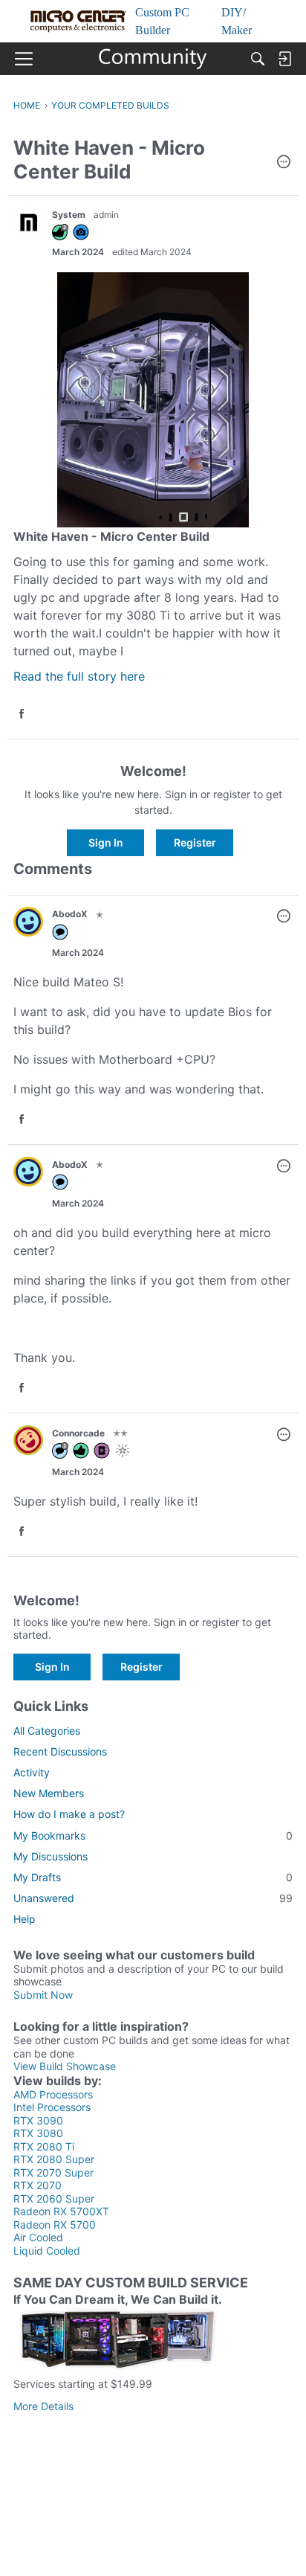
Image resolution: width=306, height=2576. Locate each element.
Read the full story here (79, 676)
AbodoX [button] (70, 914)
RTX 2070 (38, 2185)
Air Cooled (38, 2237)
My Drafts (153, 1877)
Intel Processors (52, 2107)
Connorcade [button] (78, 1433)
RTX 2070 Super (53, 2172)
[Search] (258, 59)
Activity (32, 1772)
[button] (284, 163)
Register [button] (195, 842)
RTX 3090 (38, 2120)
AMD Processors (53, 2094)
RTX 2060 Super (54, 2198)
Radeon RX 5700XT (61, 2211)
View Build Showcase (65, 2066)
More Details (43, 2406)
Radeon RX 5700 (55, 2225)
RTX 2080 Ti (44, 2146)
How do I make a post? (69, 1814)
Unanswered (153, 1898)
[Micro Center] (153, 59)
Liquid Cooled (47, 2251)
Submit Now (43, 1995)
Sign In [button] (106, 842)
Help (25, 1919)
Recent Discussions (60, 1751)
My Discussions (51, 1856)
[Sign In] (284, 59)
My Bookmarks (153, 1835)
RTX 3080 (38, 2133)
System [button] (69, 215)
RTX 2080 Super (54, 2159)
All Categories (47, 1731)
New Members (49, 1793)
